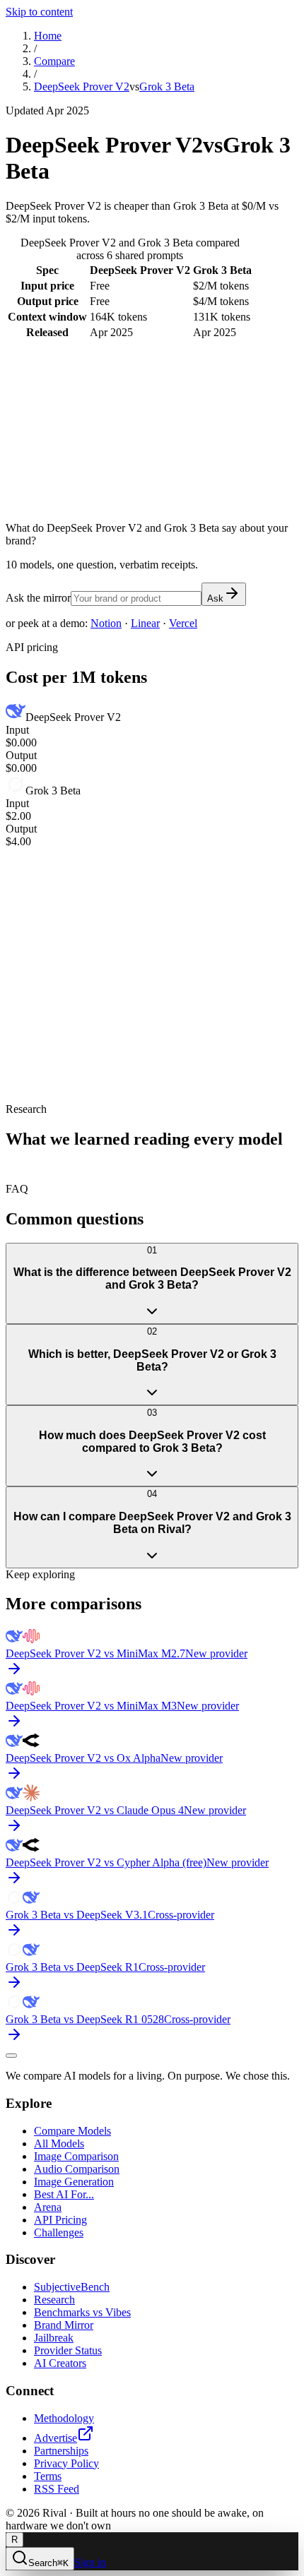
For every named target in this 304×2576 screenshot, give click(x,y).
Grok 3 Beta (167, 87)
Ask (215, 598)
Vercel (183, 623)
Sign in (90, 2562)
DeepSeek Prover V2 (82, 87)
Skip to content (39, 12)
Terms (48, 2476)
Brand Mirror (64, 2325)
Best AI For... (64, 2194)
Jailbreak (54, 2338)
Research (54, 2300)
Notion (106, 623)
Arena (48, 2207)
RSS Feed (57, 2489)
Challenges (59, 2232)
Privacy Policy (66, 2463)
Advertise (55, 2438)
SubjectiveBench (72, 2287)
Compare (54, 61)
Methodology (64, 2418)
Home (48, 36)
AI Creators (60, 2363)
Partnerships (61, 2451)
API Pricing (60, 2220)
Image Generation (74, 2182)
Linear (145, 623)
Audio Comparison (77, 2169)
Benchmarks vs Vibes (82, 2312)
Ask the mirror (38, 598)
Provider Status (68, 2350)
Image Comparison (76, 2156)
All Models (59, 2143)
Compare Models (72, 2131)
